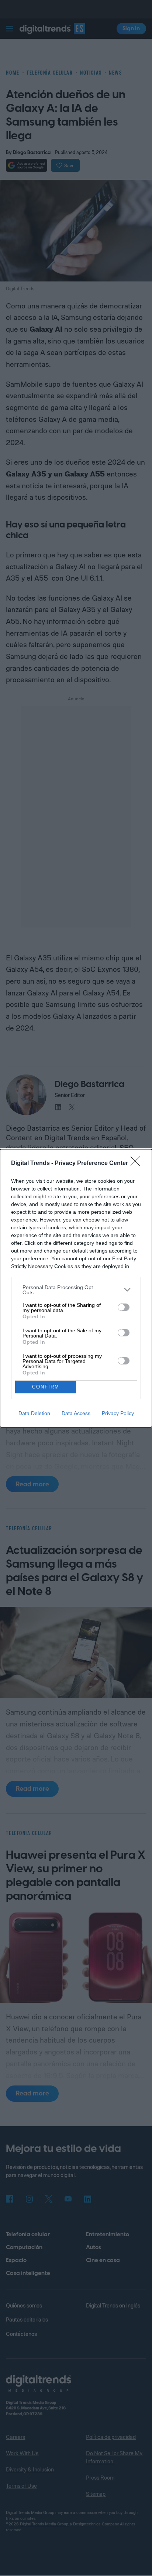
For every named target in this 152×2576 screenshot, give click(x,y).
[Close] (138, 1164)
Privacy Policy (118, 1413)
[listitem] (76, 1290)
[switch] (124, 1307)
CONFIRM (46, 1387)
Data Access (76, 1413)
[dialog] (76, 1288)
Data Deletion (34, 1413)
